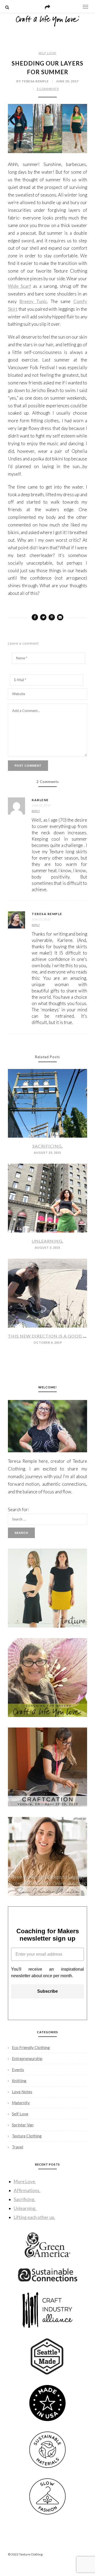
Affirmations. (27, 2190)
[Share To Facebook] (35, 617)
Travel (18, 2147)
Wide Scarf (20, 286)
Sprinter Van (23, 2125)
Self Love (47, 53)
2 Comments (48, 89)
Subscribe (47, 1991)
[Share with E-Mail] (60, 617)
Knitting (19, 2081)
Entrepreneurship (27, 2058)
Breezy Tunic (33, 301)
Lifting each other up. (34, 2217)
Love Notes (22, 2092)
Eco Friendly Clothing (31, 2047)
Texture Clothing (27, 2136)
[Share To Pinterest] (52, 617)
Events (18, 2070)
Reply (36, 811)
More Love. (25, 2181)
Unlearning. (47, 1241)
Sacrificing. (48, 1146)
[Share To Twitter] (43, 617)
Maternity (21, 2103)
